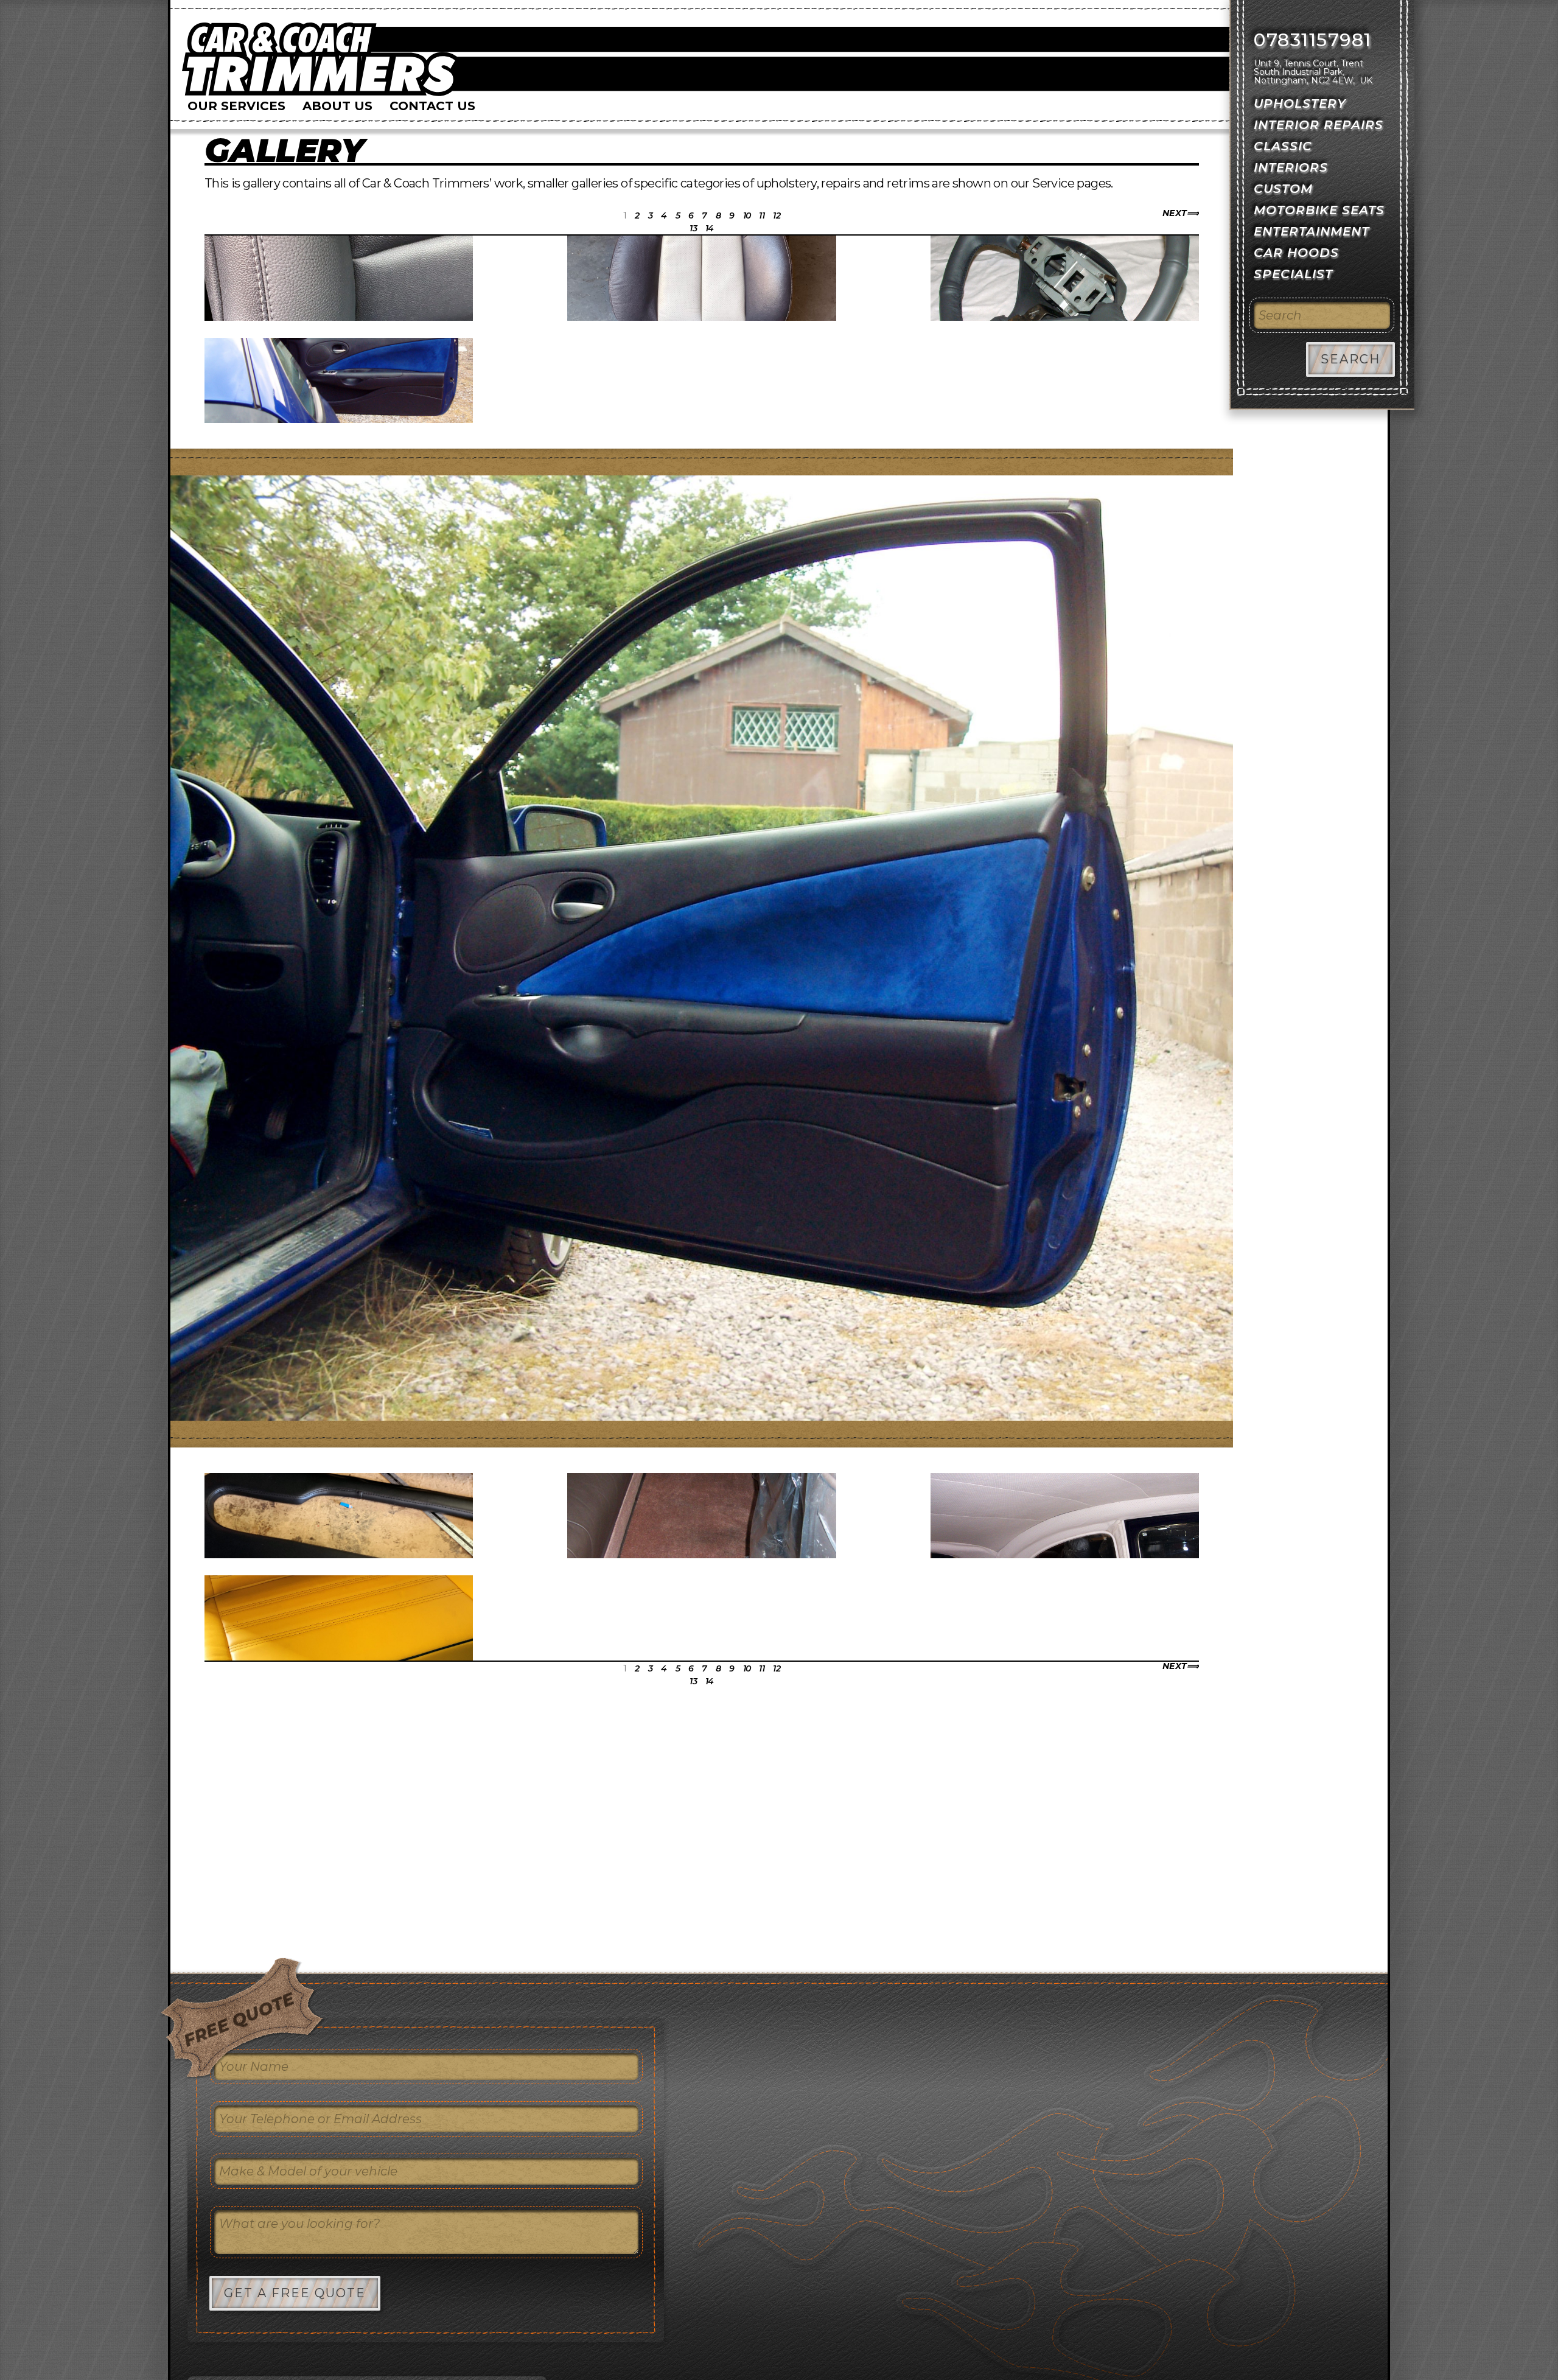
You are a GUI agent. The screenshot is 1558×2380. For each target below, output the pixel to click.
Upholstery (1300, 103)
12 (777, 215)
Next (1175, 213)
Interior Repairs (1319, 125)
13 (693, 228)
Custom (1283, 189)
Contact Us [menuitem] (432, 106)
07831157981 (1313, 40)
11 (762, 215)
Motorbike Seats (1319, 210)
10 (747, 215)
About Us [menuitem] (337, 106)
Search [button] (1350, 359)
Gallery (284, 150)
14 (710, 228)
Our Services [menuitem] (236, 106)
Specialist (1293, 274)
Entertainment (1312, 231)
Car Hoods (1296, 253)
